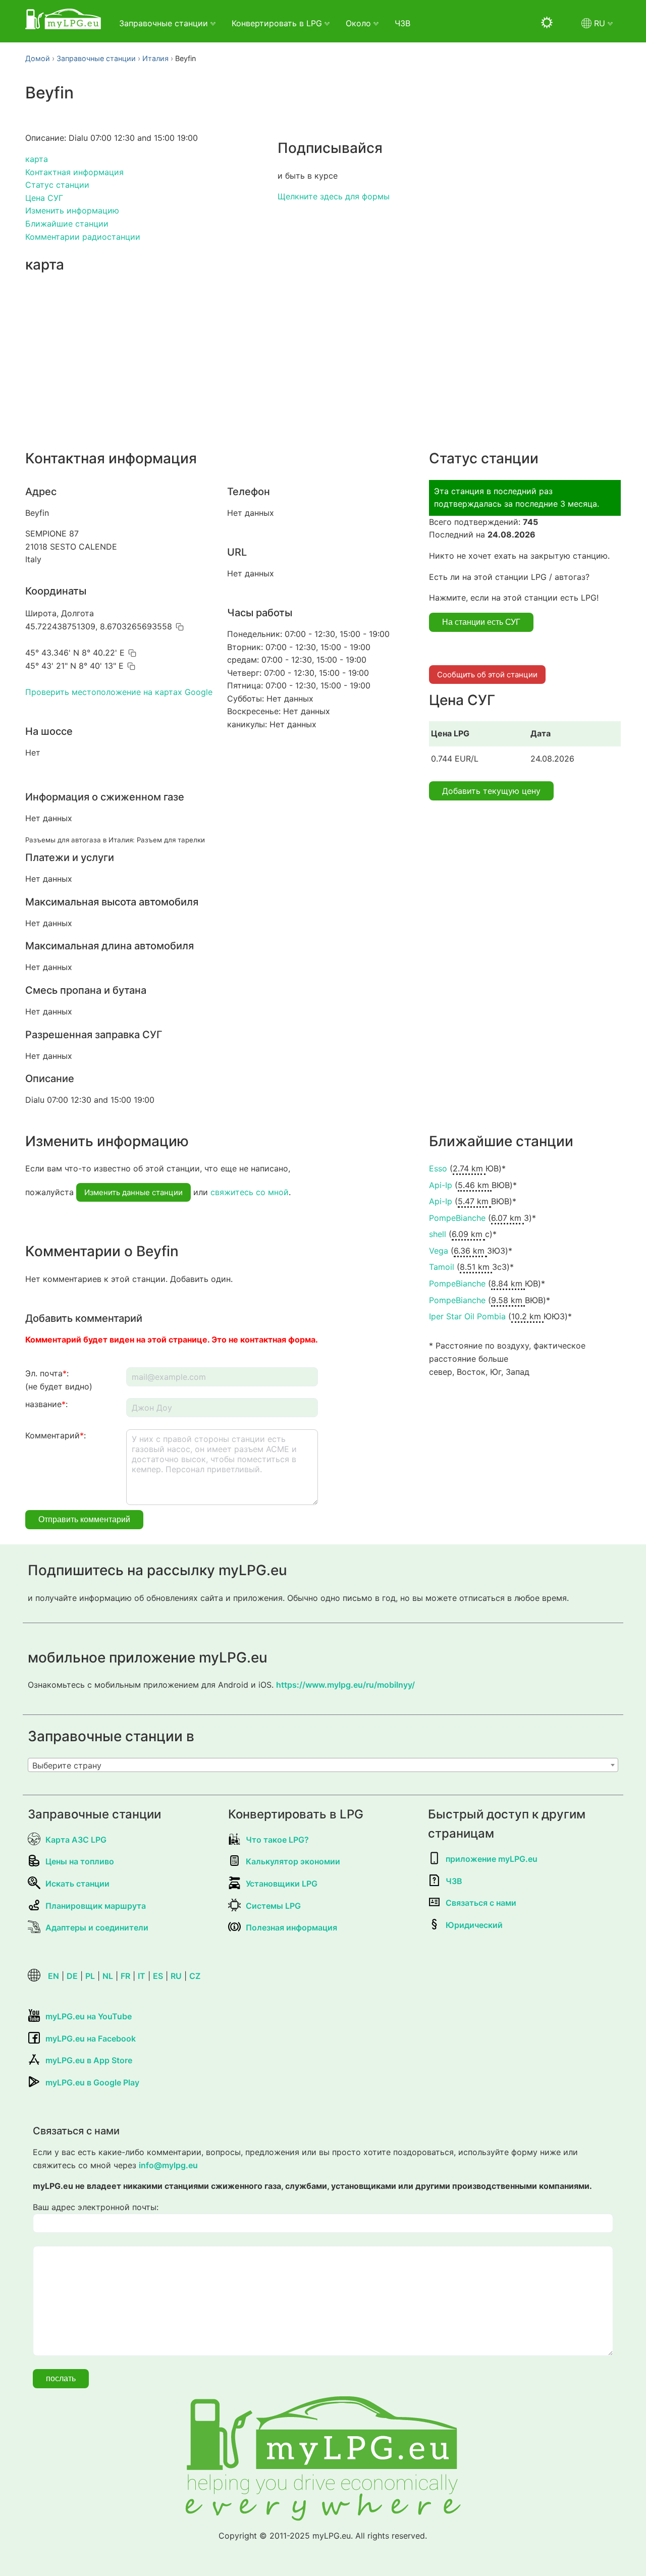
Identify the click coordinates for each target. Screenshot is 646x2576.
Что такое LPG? (277, 1840)
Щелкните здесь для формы (334, 196)
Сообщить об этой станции (487, 675)
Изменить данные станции (133, 1192)
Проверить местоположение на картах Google (119, 692)
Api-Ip (441, 1185)
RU (176, 1976)
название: (46, 1404)
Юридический (474, 1925)
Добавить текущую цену (491, 791)
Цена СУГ (44, 198)
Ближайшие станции (67, 224)
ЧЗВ (402, 23)
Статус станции (57, 185)
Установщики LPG (282, 1884)
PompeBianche (457, 1218)
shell (438, 1234)
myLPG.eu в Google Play (92, 2082)
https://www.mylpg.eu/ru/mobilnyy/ (345, 1685)
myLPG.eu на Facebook (91, 2038)
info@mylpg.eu (168, 2165)
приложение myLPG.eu (492, 1859)
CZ (195, 1976)
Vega (439, 1251)
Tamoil (442, 1267)
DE (72, 1976)
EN (53, 1976)
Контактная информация (74, 172)
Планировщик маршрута (96, 1906)
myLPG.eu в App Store (89, 2060)
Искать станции (77, 1884)
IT (142, 1976)
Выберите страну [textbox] (67, 1765)
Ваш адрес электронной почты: (96, 2207)
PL (90, 1976)
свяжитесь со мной (250, 1192)
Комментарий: (56, 1435)
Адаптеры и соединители (97, 1927)
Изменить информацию (72, 210)
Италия (155, 58)
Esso (438, 1168)
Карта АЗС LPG (76, 1840)
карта (37, 159)
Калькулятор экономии (293, 1861)
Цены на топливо (80, 1861)
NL (108, 1976)
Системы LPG (273, 1906)
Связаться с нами (481, 1903)
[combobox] (323, 1765)
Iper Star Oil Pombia (467, 1316)
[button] (180, 627)
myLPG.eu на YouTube (89, 2016)
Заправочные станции (96, 58)
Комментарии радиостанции (83, 237)
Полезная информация (291, 1927)
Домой (38, 58)
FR (125, 1976)
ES (158, 1976)
